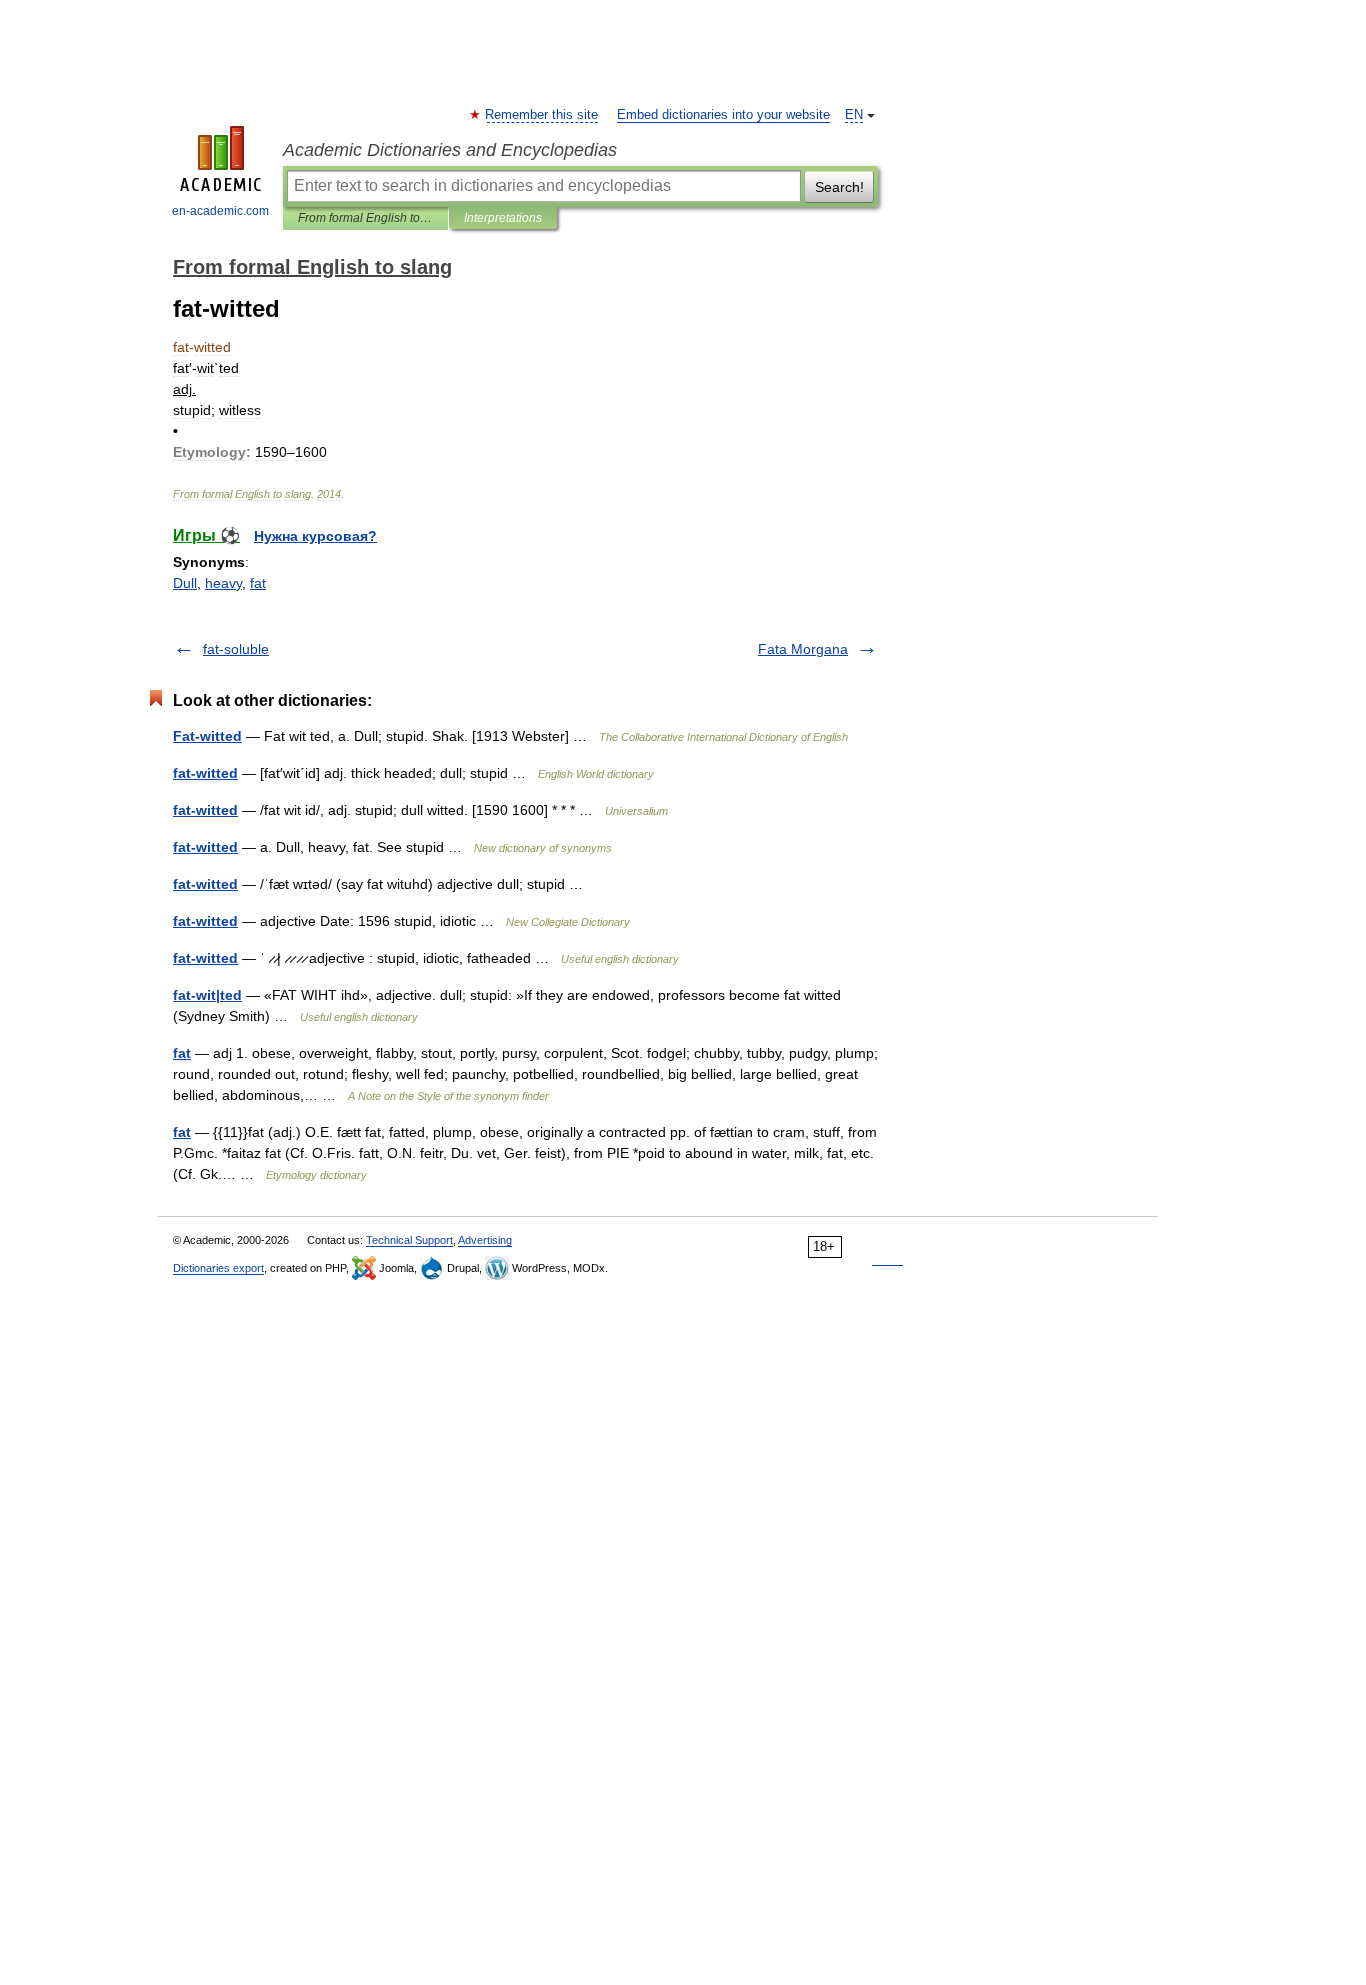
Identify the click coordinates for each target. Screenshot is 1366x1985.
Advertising (485, 1240)
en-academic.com (220, 211)
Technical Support (409, 1240)
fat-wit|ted (207, 995)
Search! (839, 187)
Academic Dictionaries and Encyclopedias (450, 150)
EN (854, 115)
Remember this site (542, 115)
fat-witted (205, 773)
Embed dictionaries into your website (723, 115)
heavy (223, 583)
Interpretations (503, 218)
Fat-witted (207, 736)
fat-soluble (236, 649)
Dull (185, 583)
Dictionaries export (218, 1268)
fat (258, 583)
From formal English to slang (365, 218)
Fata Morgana (803, 649)
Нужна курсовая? (315, 536)
